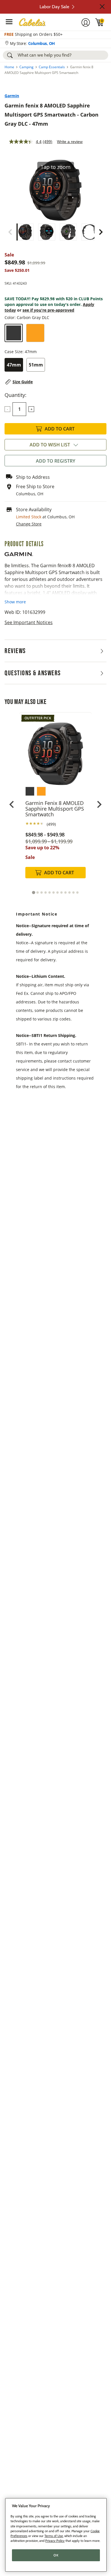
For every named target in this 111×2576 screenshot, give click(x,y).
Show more (15, 602)
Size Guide (23, 382)
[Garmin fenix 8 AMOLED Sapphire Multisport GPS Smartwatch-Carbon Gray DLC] (25, 232)
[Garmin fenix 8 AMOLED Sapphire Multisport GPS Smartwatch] (55, 749)
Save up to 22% (42, 848)
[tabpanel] (55, 801)
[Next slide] (99, 804)
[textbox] (19, 409)
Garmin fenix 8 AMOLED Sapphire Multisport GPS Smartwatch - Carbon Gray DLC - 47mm (52, 115)
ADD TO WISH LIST (50, 445)
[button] (102, 7)
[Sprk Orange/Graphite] (35, 333)
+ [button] (31, 409)
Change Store (29, 524)
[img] (100, 22)
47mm (14, 365)
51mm (36, 365)
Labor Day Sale (54, 7)
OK (56, 2555)
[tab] (33, 893)
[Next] (101, 232)
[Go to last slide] (12, 804)
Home (9, 67)
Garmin (12, 96)
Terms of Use (54, 2536)
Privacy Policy (55, 2541)
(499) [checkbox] (51, 824)
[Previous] (10, 232)
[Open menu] (9, 22)
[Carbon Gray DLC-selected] (14, 333)
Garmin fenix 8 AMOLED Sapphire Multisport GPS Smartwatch (55, 809)
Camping (26, 67)
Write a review (70, 142)
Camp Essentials (52, 67)
